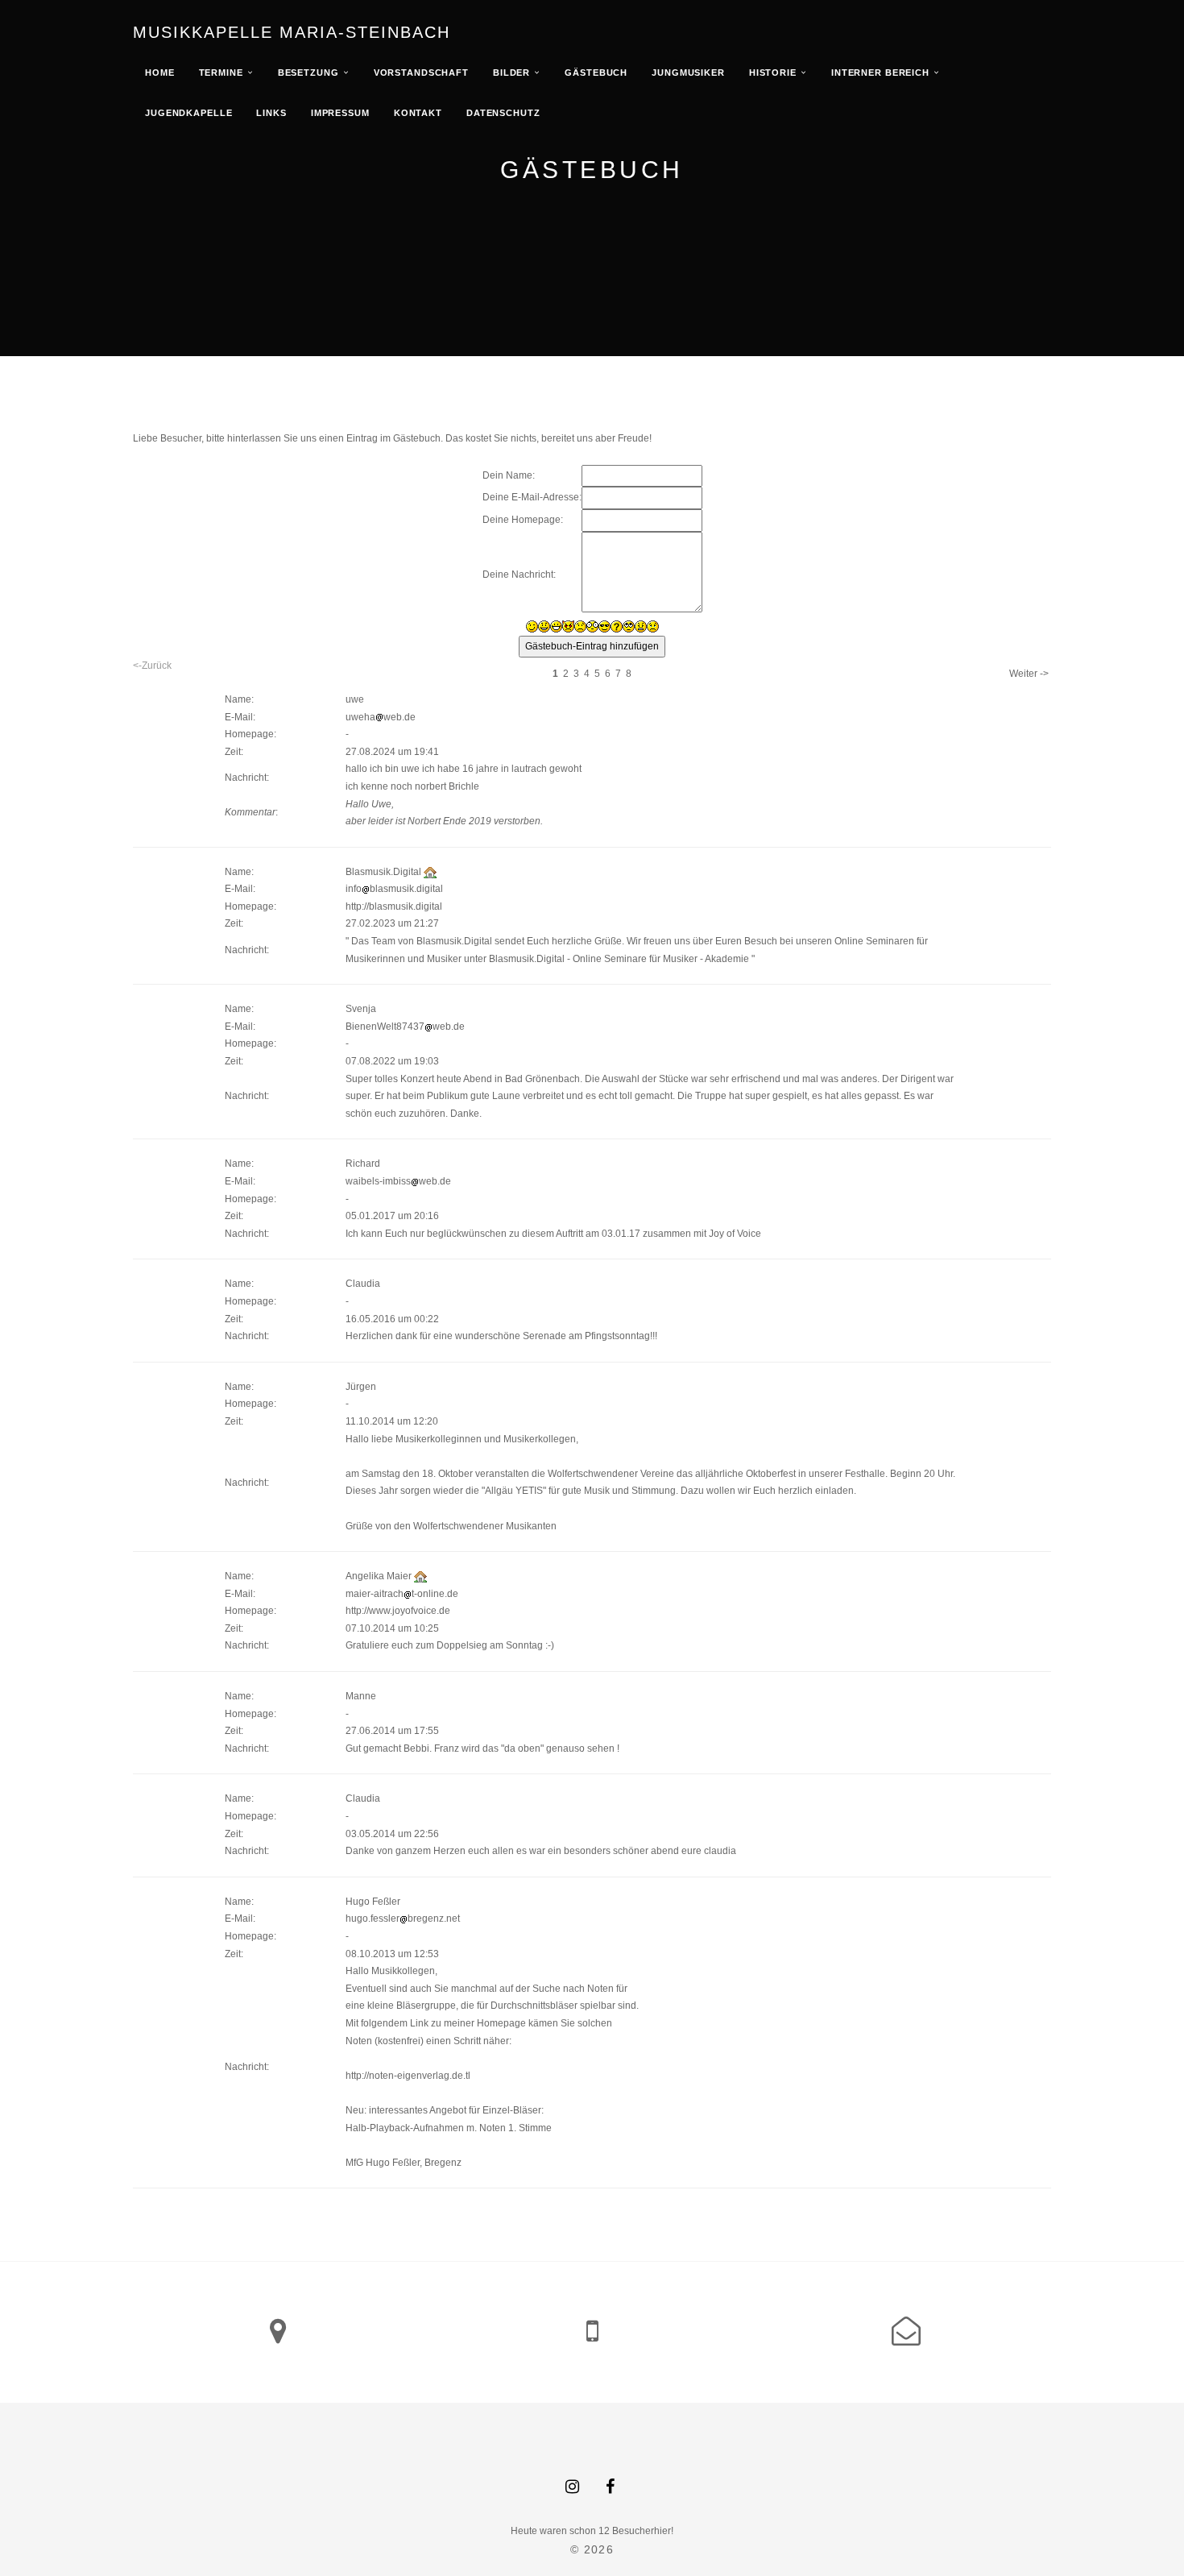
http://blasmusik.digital (394, 906)
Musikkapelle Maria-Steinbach (292, 32)
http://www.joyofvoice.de (398, 1611)
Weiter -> (1029, 674)
